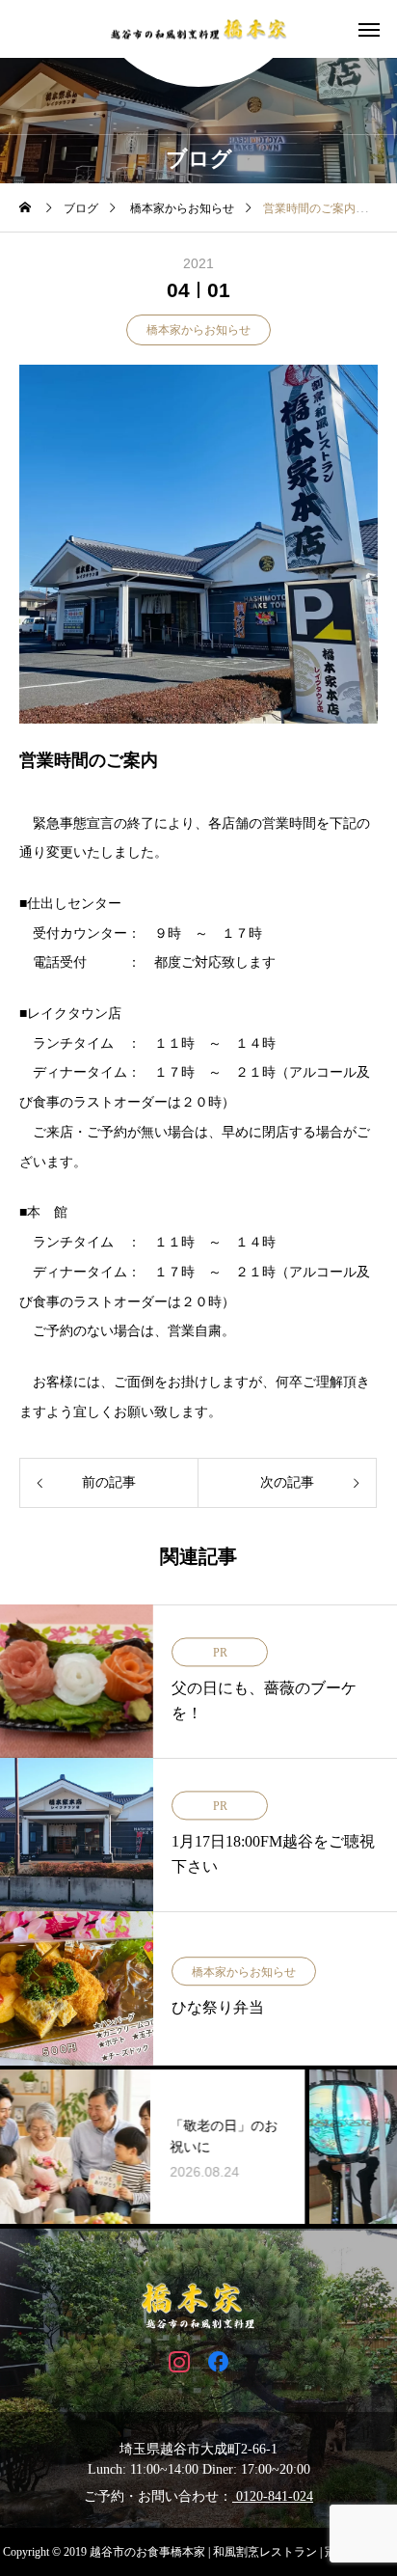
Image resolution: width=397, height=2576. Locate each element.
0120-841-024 (273, 2496)
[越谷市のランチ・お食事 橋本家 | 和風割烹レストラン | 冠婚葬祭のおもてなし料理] (198, 29)
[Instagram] (179, 2361)
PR (220, 1653)
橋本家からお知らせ (198, 330)
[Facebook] (218, 2361)
